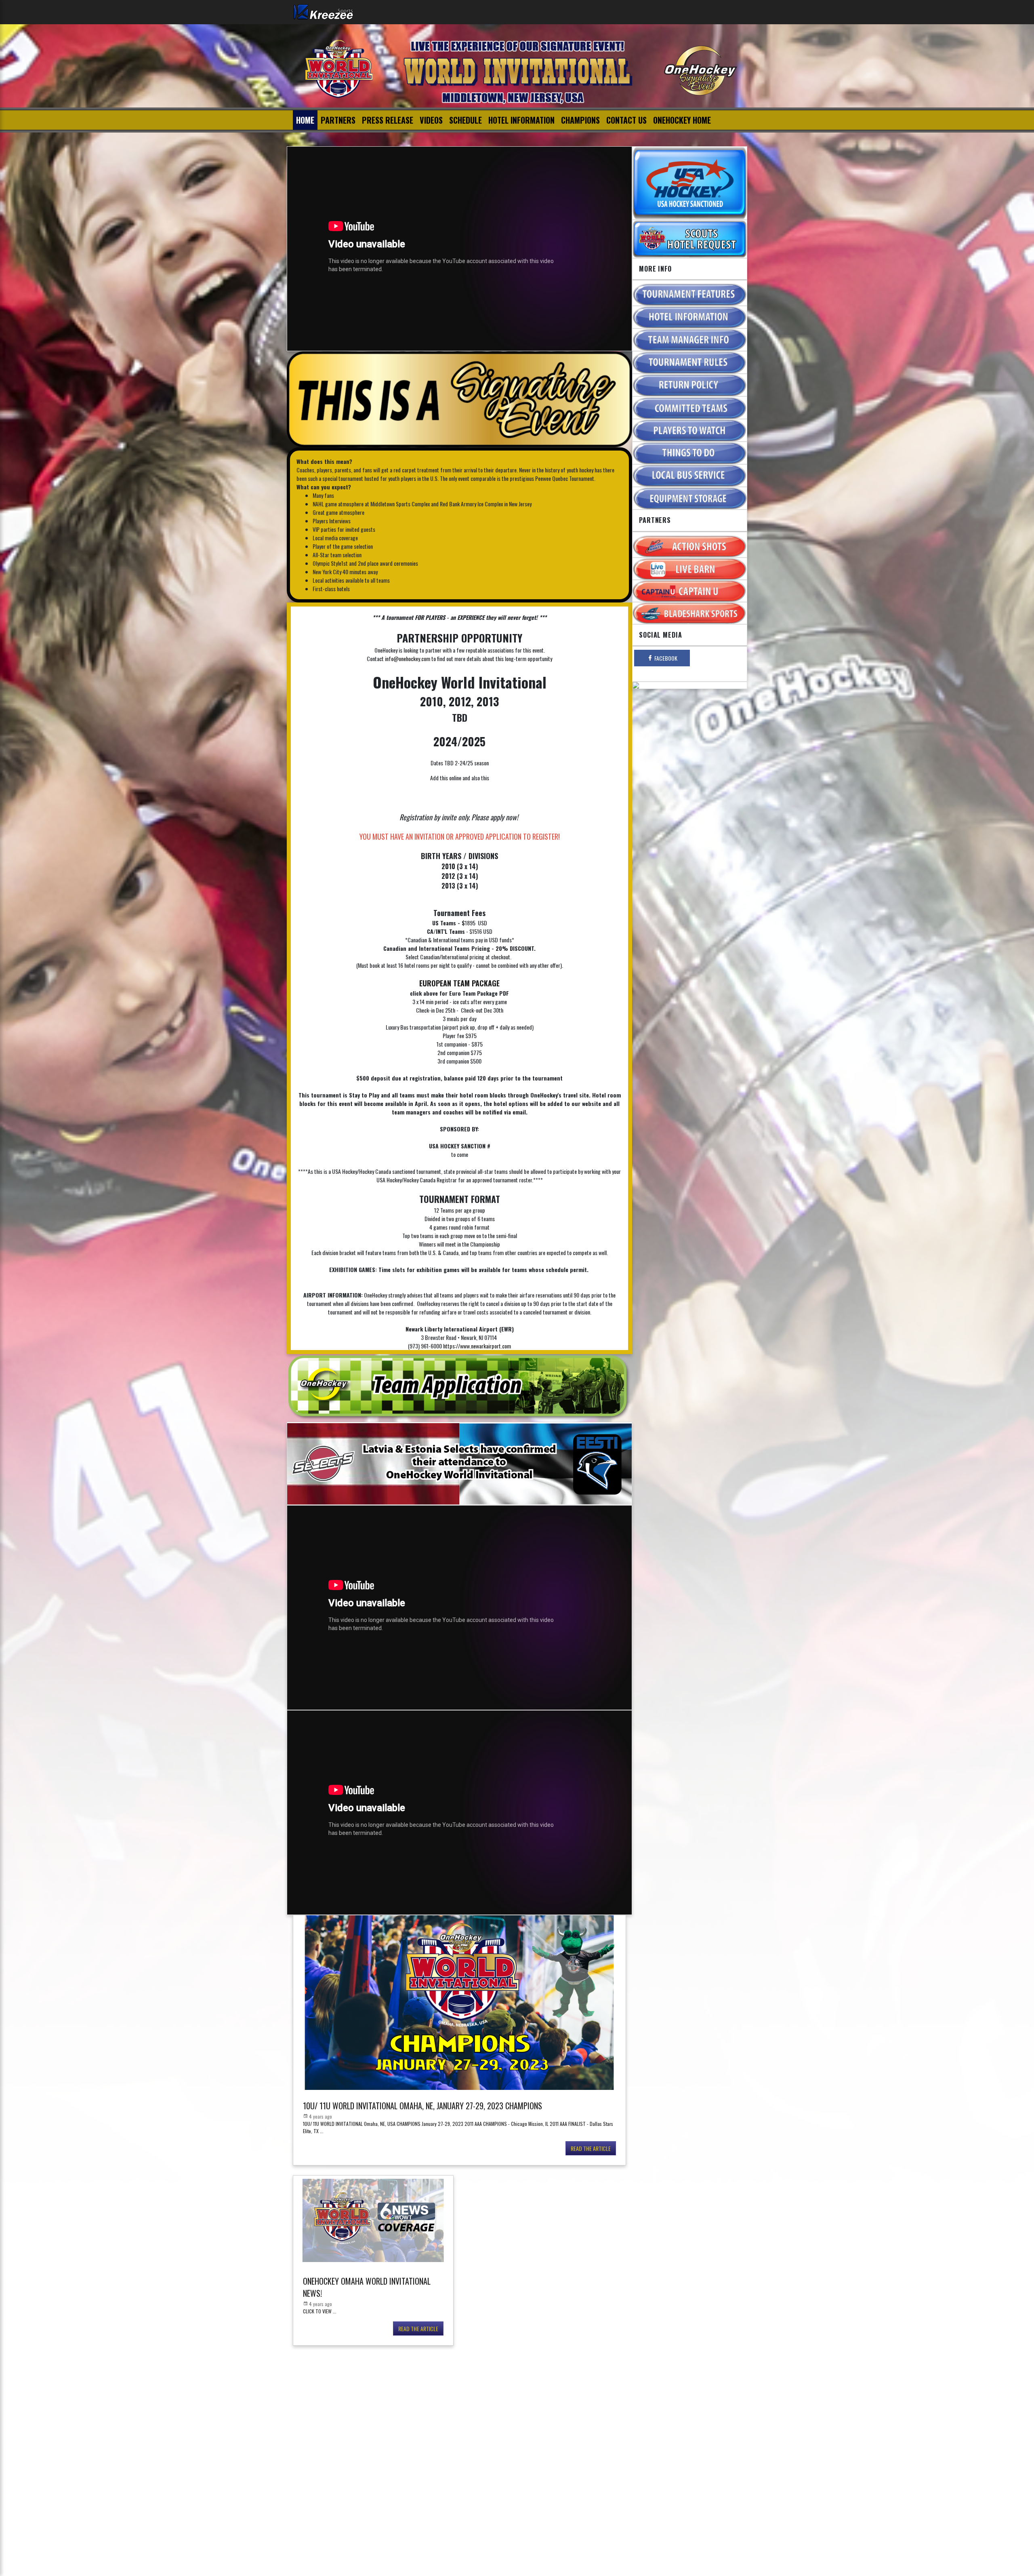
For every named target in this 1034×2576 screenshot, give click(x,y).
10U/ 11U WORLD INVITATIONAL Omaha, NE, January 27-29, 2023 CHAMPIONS (422, 2106)
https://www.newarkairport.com (477, 1346)
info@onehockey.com (408, 658)
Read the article (591, 2148)
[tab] (662, 658)
